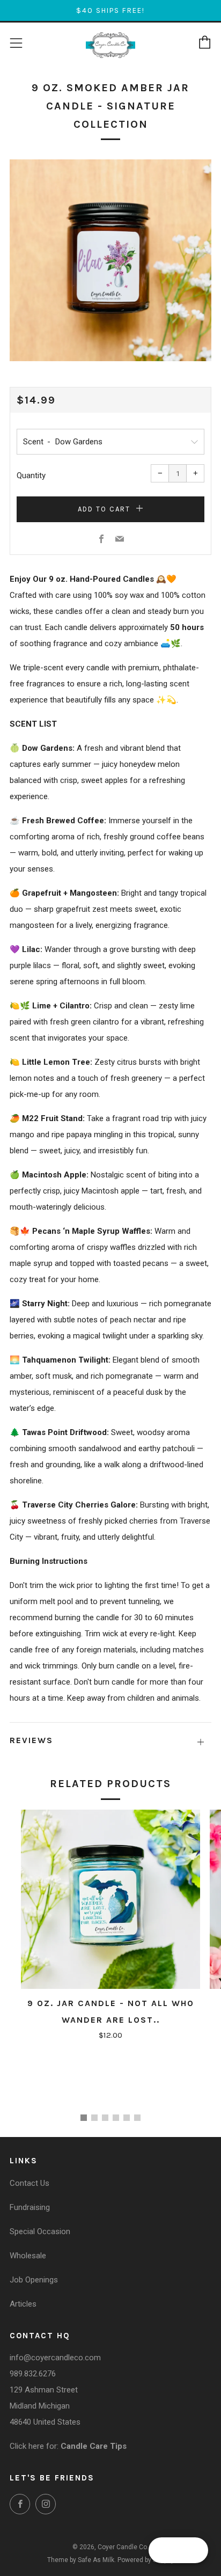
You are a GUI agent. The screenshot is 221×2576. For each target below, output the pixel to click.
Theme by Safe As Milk (81, 2560)
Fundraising (30, 2207)
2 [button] (94, 2118)
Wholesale (28, 2256)
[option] (110, 260)
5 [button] (127, 2118)
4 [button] (116, 2118)
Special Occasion (40, 2231)
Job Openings (34, 2280)
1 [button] (84, 2118)
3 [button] (105, 2118)
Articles (23, 2304)
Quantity (31, 475)
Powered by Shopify (146, 2560)
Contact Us (30, 2183)
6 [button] (137, 2118)
